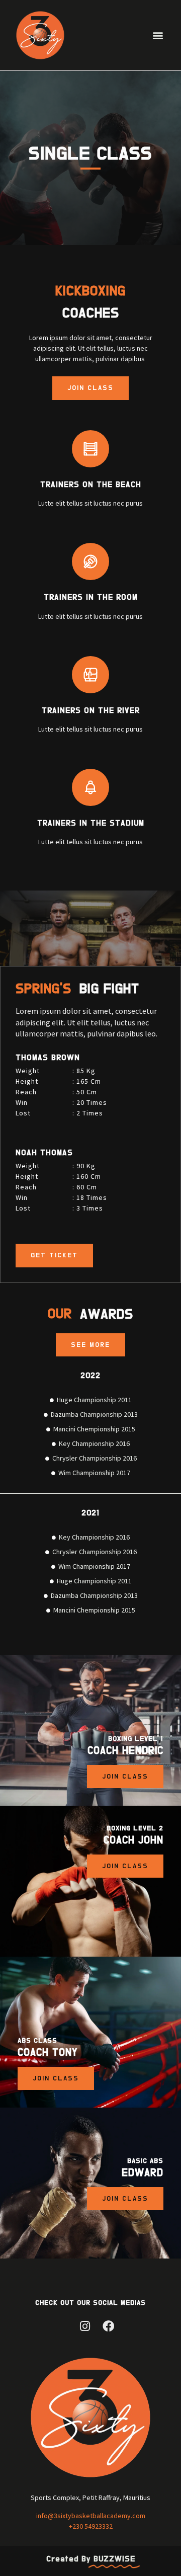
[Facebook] (108, 2326)
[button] (158, 35)
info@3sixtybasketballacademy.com (91, 2516)
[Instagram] (85, 2326)
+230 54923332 (91, 2526)
